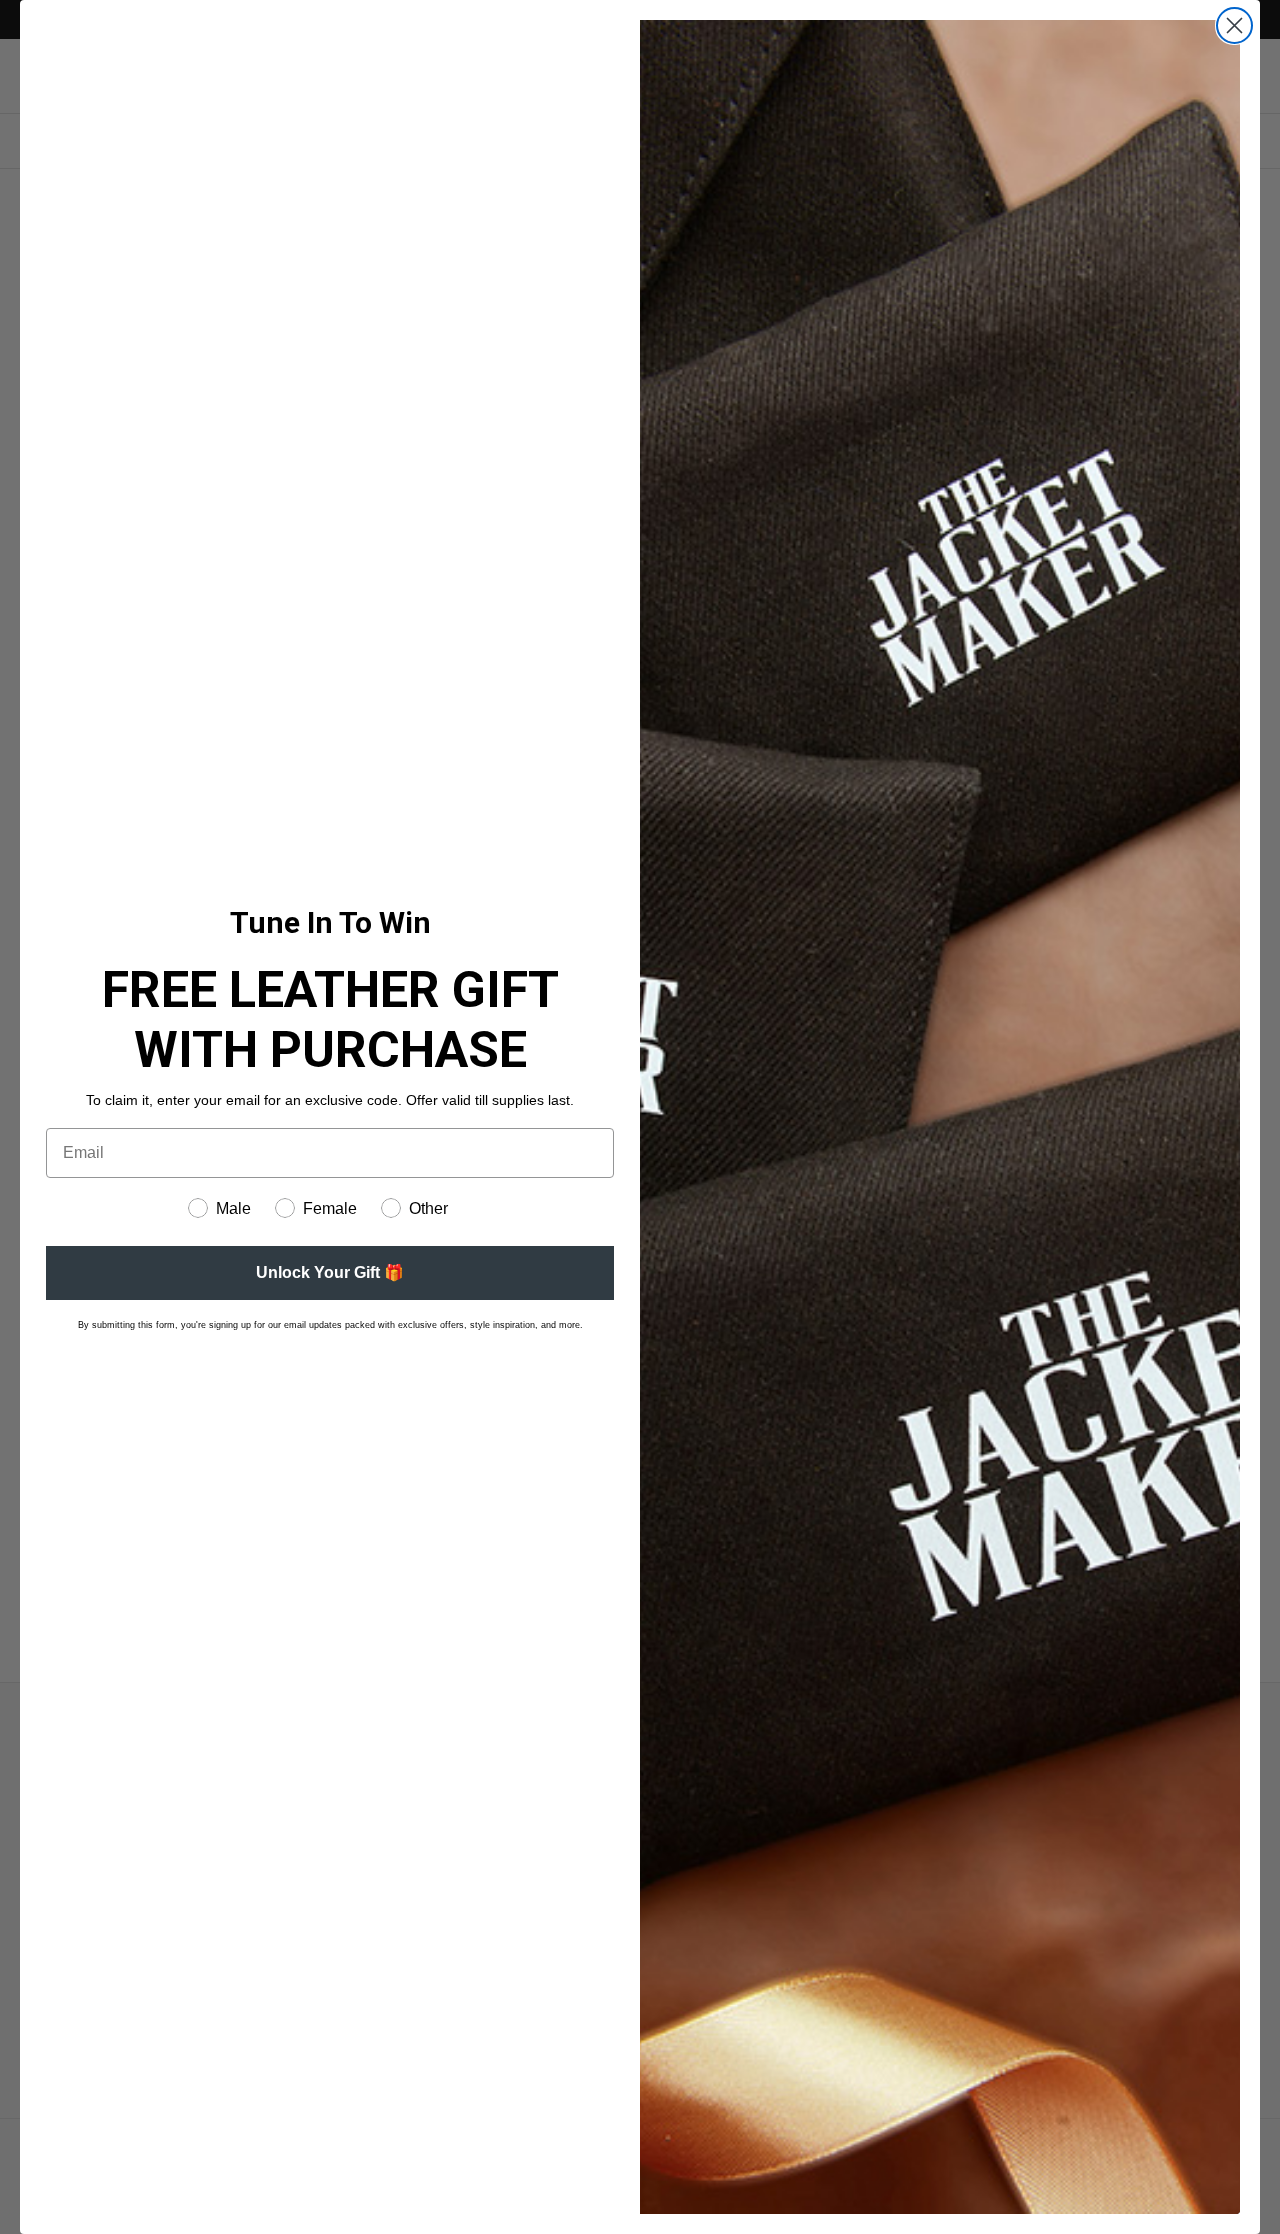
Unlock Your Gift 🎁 (330, 1272)
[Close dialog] (1234, 25)
